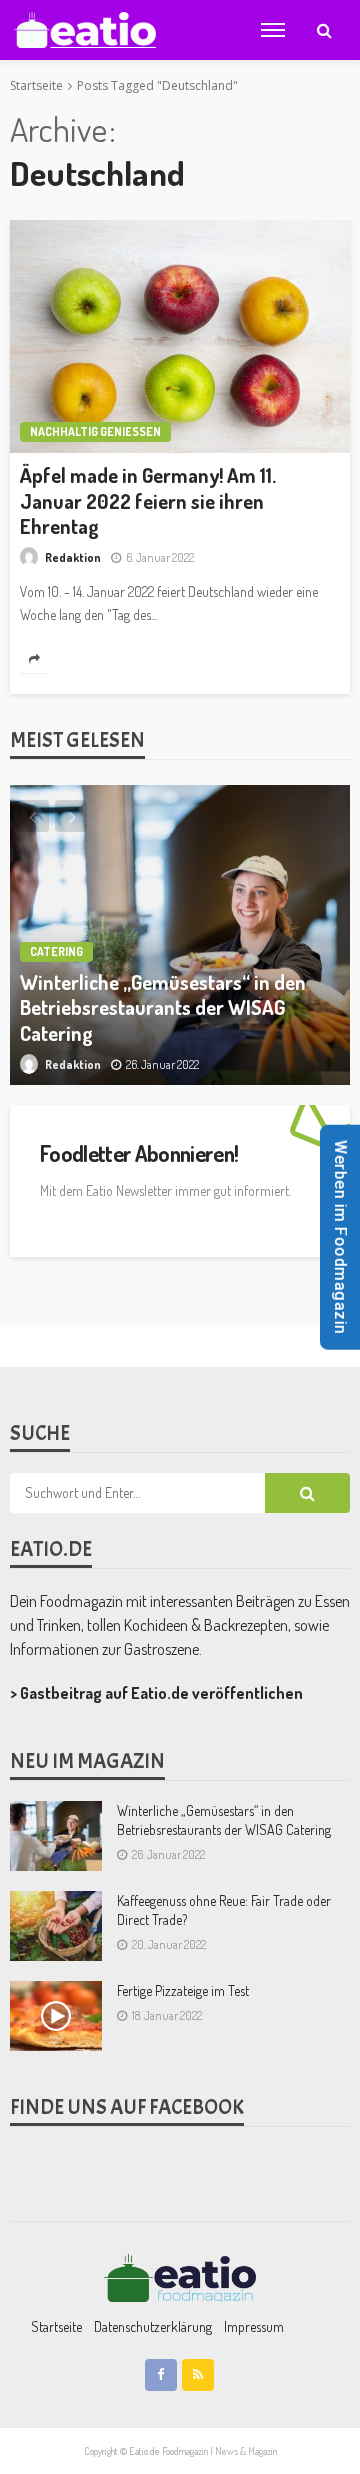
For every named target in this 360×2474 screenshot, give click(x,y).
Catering (56, 951)
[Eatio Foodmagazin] (85, 30)
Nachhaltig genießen (95, 431)
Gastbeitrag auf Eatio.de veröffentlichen (161, 1693)
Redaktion (73, 557)
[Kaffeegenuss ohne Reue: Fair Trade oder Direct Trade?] (56, 1926)
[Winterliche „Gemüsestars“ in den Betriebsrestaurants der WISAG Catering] (180, 935)
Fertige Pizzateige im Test (183, 1990)
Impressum (254, 2326)
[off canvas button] (273, 30)
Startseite (56, 2326)
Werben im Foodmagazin (340, 1237)
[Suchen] (324, 30)
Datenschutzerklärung (153, 2326)
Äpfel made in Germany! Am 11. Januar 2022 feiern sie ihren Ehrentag (148, 501)
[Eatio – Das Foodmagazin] (180, 2277)
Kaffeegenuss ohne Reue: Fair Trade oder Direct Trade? (224, 1910)
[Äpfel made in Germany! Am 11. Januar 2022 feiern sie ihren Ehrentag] (180, 336)
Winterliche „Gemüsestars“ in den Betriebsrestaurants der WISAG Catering (163, 1008)
